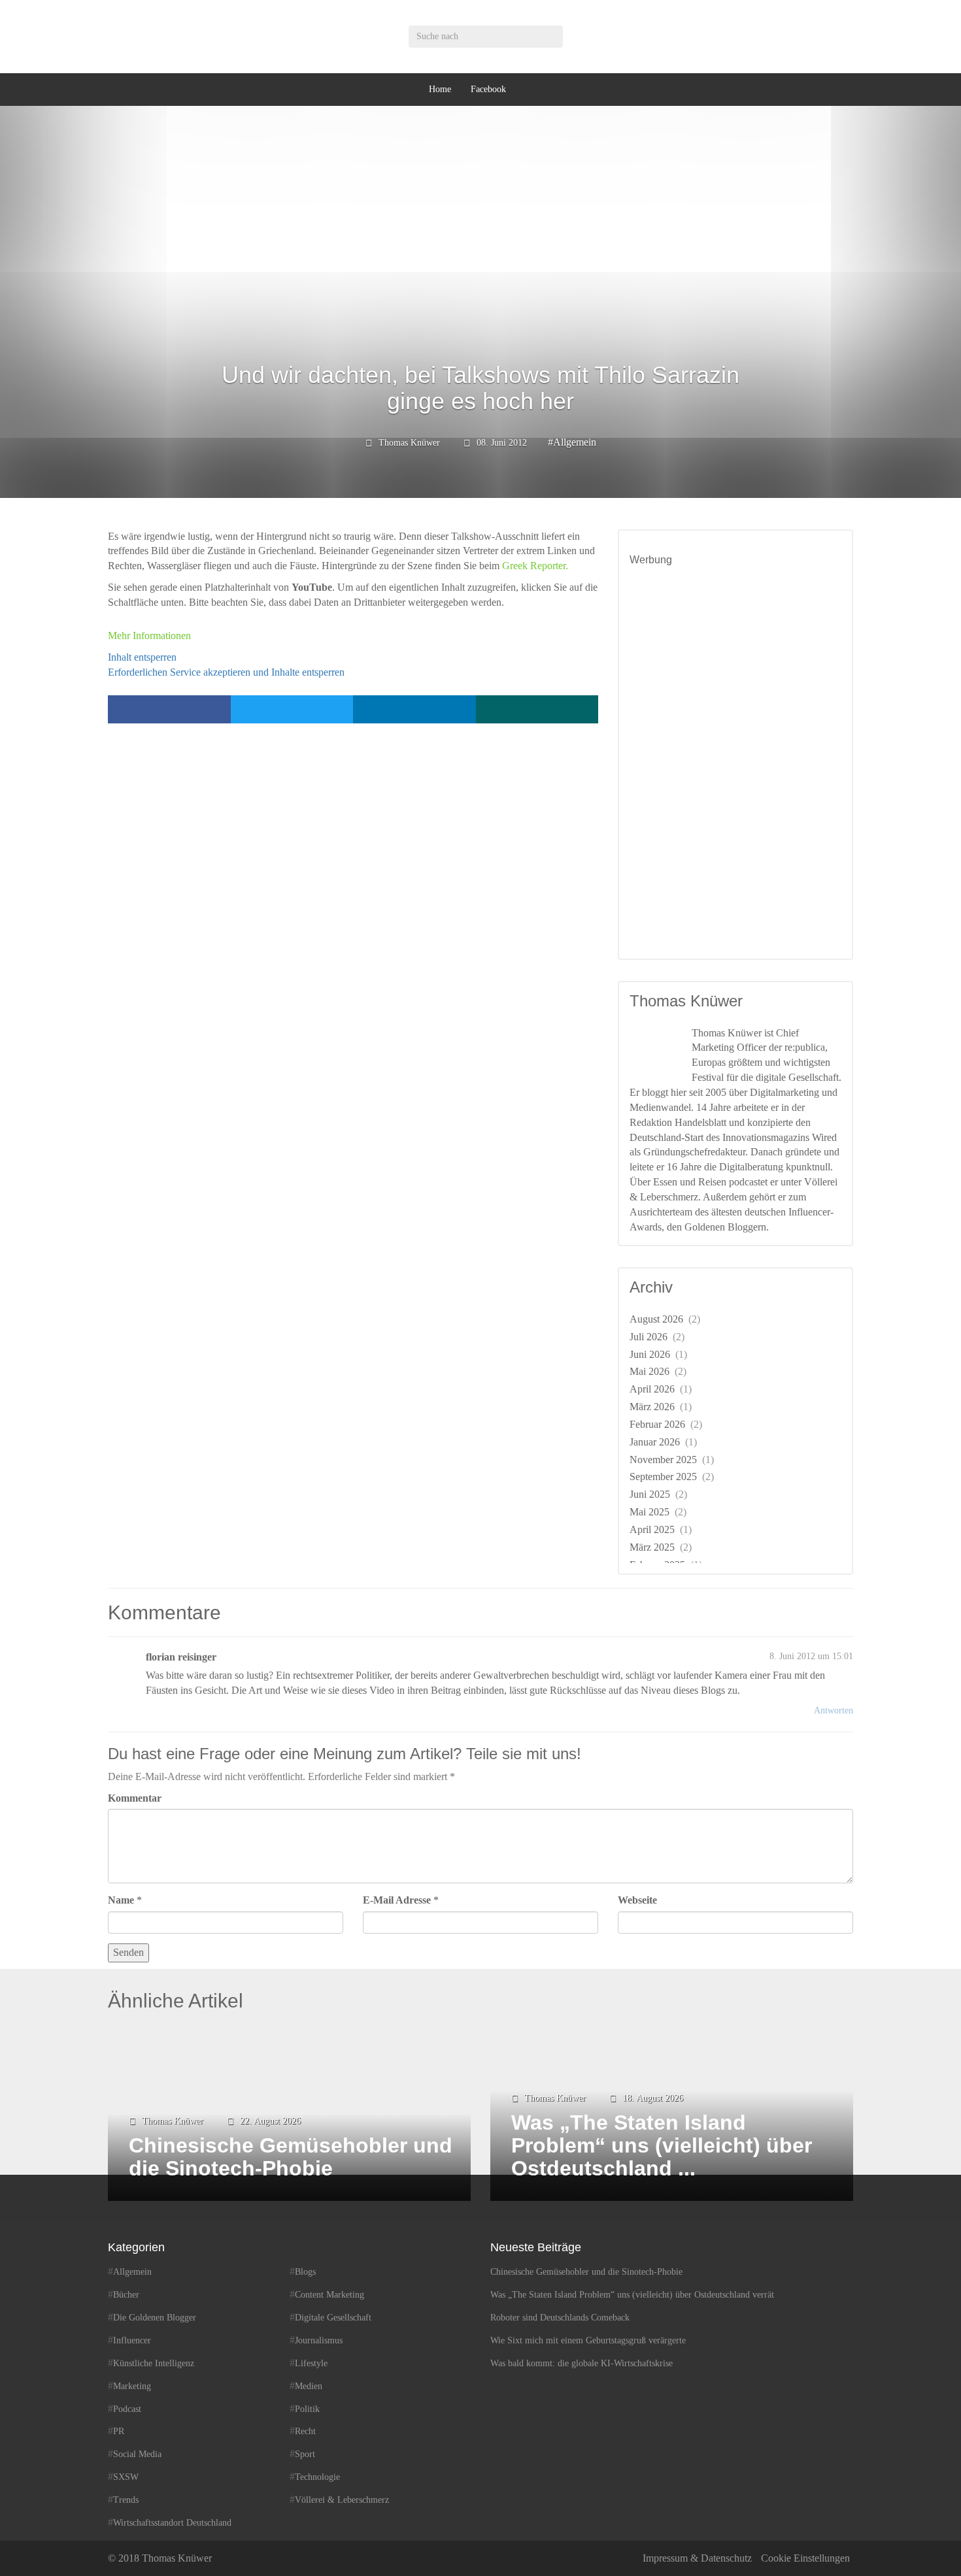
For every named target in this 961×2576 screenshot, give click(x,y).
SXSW (126, 2477)
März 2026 (652, 1407)
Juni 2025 (650, 1494)
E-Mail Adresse (397, 1900)
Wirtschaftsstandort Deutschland (172, 2523)
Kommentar (135, 1798)
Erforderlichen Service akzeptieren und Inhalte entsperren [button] (226, 672)
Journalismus (319, 2340)
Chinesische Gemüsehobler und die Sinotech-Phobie (586, 2272)
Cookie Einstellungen (805, 2558)
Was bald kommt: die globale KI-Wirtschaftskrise (582, 2363)
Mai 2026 (649, 1371)
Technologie (317, 2477)
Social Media (137, 2454)
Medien (309, 2386)
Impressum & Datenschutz (697, 2558)
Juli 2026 (649, 1337)
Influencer (132, 2340)
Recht (305, 2431)
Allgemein (575, 442)
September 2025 (663, 1477)
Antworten (834, 1710)
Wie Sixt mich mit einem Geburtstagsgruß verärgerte (588, 2340)
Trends (126, 2500)
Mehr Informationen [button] (149, 636)
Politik (307, 2409)
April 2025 (652, 1529)
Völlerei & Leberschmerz (342, 2500)
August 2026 (656, 1319)
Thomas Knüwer (409, 443)
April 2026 (652, 1389)
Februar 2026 (657, 1424)
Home (440, 89)
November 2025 (663, 1460)
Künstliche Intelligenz (154, 2363)
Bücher (126, 2295)
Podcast (127, 2409)
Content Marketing (329, 2295)
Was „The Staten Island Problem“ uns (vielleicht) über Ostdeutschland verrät (632, 2295)
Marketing (132, 2386)
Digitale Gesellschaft (333, 2318)
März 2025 (652, 1547)
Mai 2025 (649, 1512)
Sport (305, 2454)
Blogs (305, 2272)
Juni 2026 (650, 1354)
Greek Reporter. (534, 566)
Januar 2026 (655, 1442)
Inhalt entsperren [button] (142, 657)
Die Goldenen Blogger (155, 2318)
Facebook (488, 89)
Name (121, 1900)
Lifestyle (311, 2363)
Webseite (637, 1900)
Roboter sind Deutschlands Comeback (560, 2318)
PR (119, 2431)
